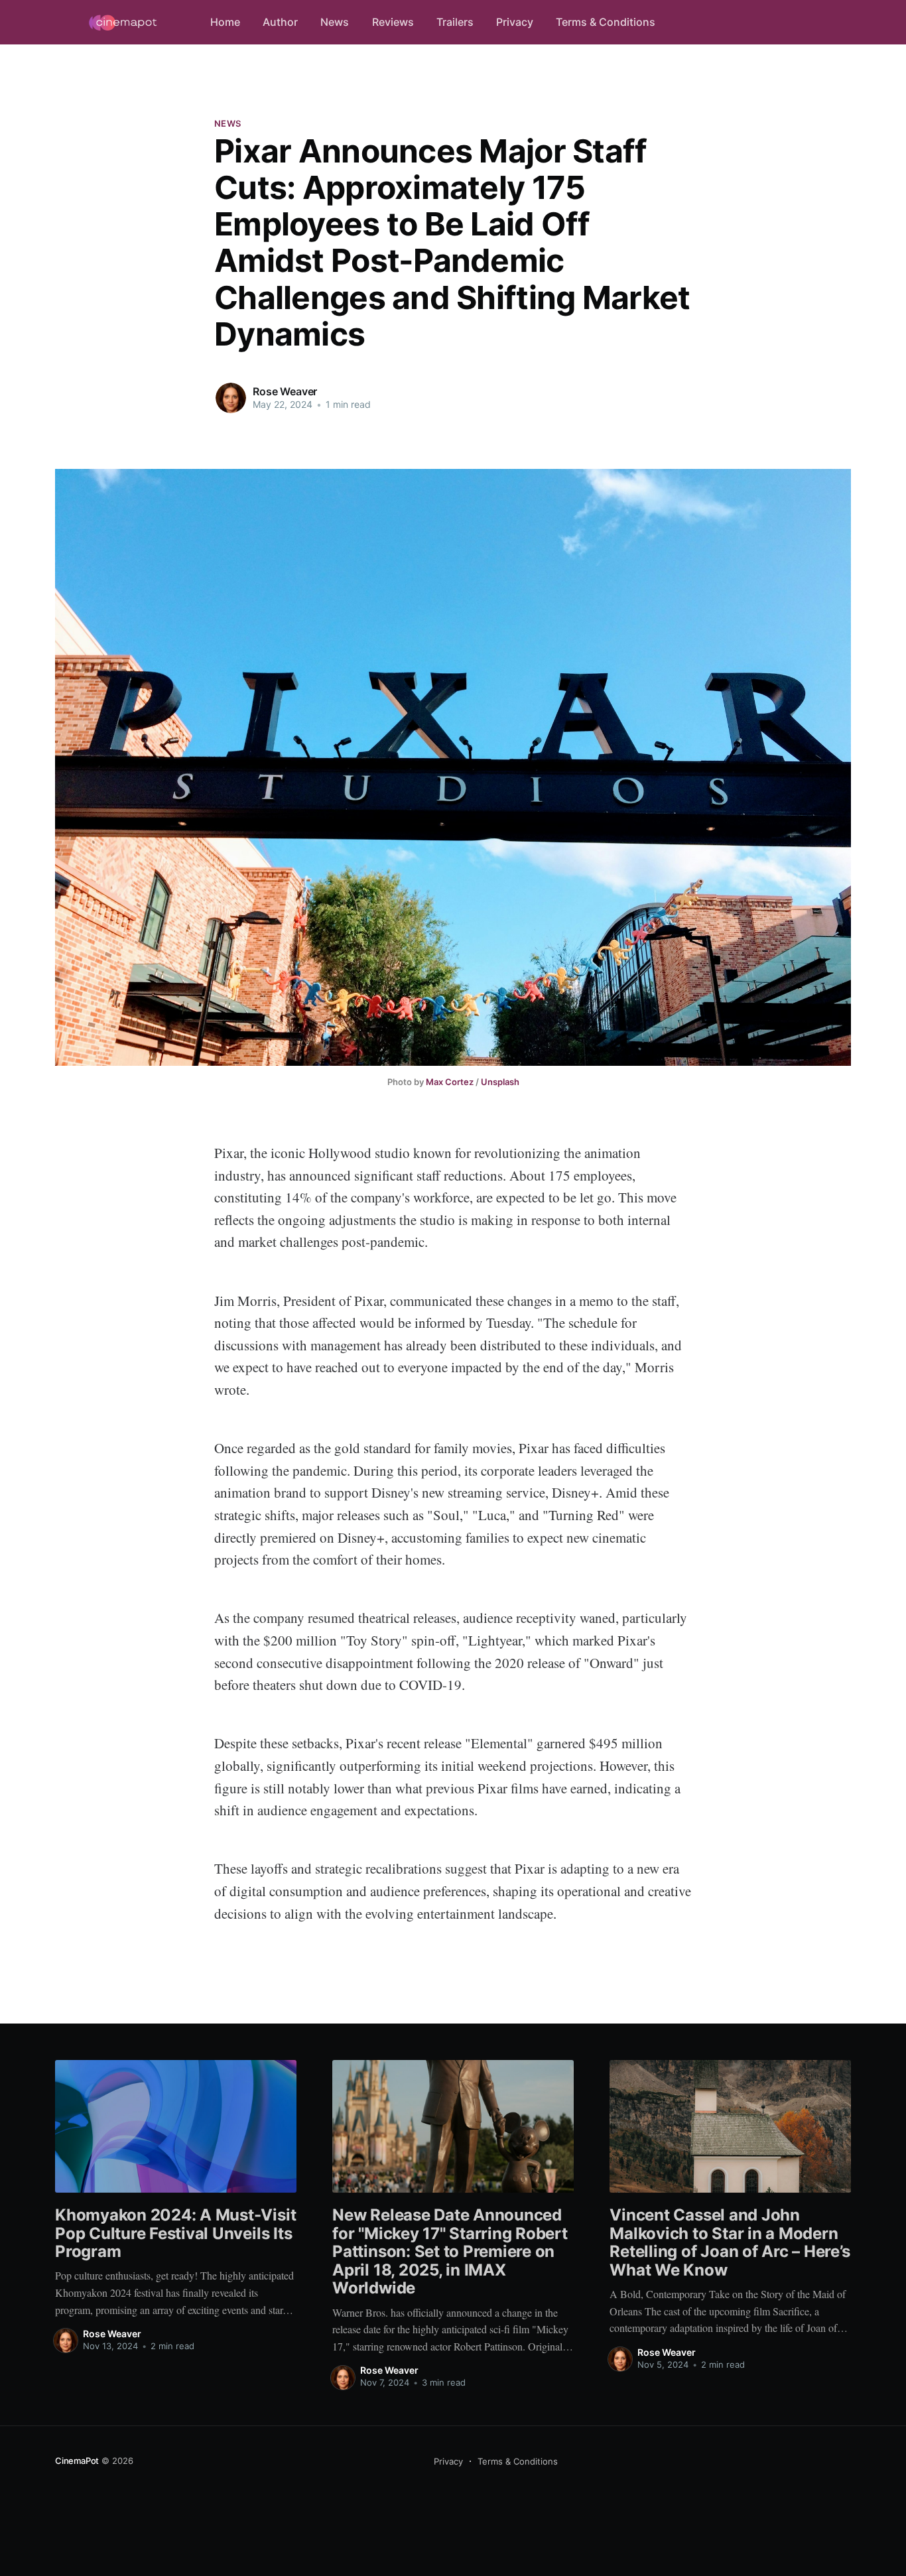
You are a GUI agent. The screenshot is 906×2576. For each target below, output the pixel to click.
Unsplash (500, 1082)
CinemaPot (77, 2461)
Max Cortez (450, 1082)
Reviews (393, 22)
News (335, 22)
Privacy (515, 22)
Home (225, 22)
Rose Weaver (285, 391)
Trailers (455, 22)
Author (280, 22)
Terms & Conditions (606, 22)
